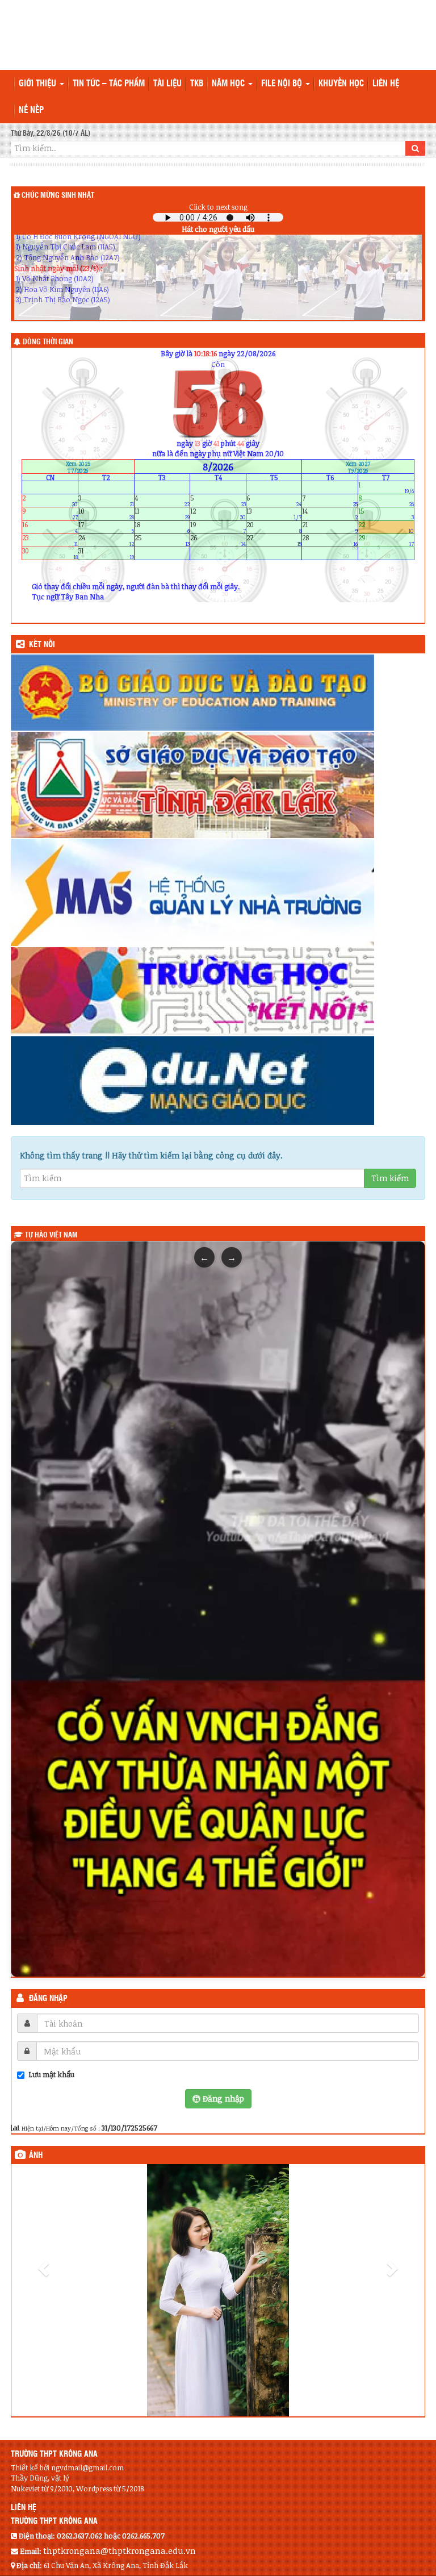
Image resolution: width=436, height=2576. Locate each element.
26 (218, 540)
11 (162, 514)
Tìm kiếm (390, 1178)
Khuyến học (341, 84)
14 (330, 514)
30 (50, 554)
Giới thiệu (39, 84)
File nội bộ (283, 84)
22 (386, 527)
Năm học (229, 84)
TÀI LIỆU (167, 84)
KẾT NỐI (42, 645)
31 (106, 554)
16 (50, 527)
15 (386, 514)
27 (274, 540)
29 (386, 540)
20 (274, 527)
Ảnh (36, 2156)
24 (106, 540)
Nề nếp (31, 111)
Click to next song (218, 207)
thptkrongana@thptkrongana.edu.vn (120, 2499)
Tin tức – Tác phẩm (109, 84)
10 (106, 514)
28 (330, 540)
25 (162, 540)
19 (218, 527)
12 (218, 514)
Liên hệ (386, 84)
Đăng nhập (48, 1999)
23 (50, 540)
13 (274, 514)
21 (330, 527)
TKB (197, 84)
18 (162, 527)
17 (106, 527)
